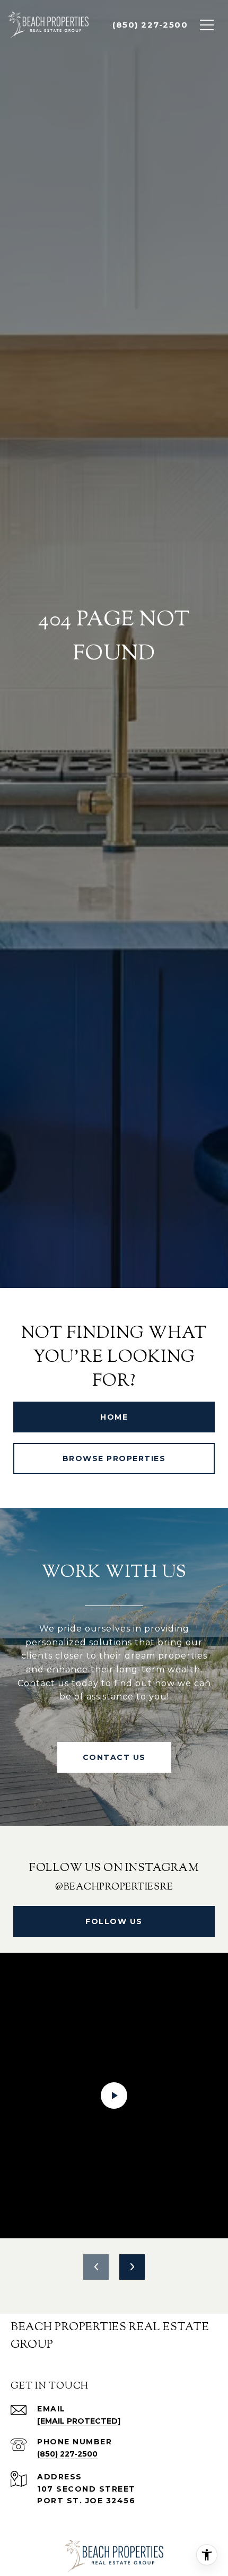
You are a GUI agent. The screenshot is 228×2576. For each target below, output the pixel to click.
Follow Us (114, 1921)
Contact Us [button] (114, 1757)
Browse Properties (114, 1458)
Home (114, 1417)
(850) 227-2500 (67, 2454)
